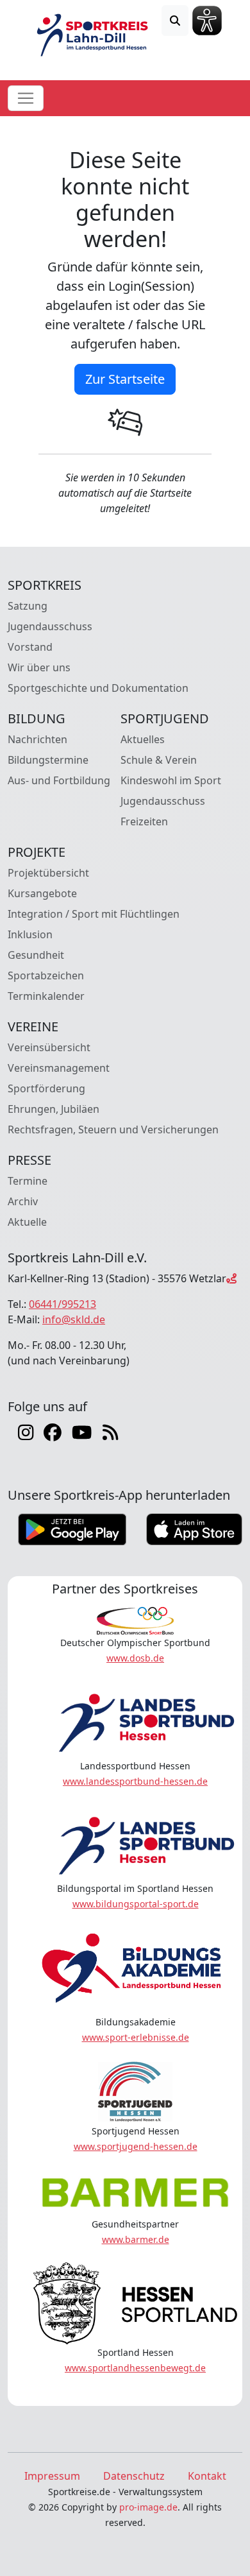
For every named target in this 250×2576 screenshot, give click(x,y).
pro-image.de (148, 2507)
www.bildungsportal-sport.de (136, 1904)
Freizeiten (144, 821)
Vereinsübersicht (49, 1047)
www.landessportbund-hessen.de (135, 1781)
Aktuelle (27, 1222)
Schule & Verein (159, 760)
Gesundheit (36, 955)
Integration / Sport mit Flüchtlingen (94, 914)
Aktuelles (143, 739)
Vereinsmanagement (59, 1068)
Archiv (23, 1201)
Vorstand (30, 647)
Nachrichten (37, 739)
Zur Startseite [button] (125, 379)
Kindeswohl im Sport (171, 780)
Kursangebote (42, 893)
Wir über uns (39, 667)
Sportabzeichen (46, 975)
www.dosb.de (135, 1658)
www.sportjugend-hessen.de (136, 2146)
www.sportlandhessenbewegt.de (135, 2368)
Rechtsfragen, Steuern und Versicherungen (113, 1129)
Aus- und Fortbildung (59, 780)
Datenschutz (134, 2476)
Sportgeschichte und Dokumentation (98, 688)
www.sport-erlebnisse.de (136, 2037)
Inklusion (30, 934)
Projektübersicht (48, 873)
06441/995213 (63, 1304)
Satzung (28, 606)
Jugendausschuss (50, 626)
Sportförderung (46, 1088)
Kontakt (207, 2476)
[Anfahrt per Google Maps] (231, 1278)
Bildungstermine (48, 760)
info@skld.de (74, 1319)
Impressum (52, 2476)
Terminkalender (46, 996)
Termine (28, 1181)
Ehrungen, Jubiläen (54, 1109)
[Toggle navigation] (26, 98)
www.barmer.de (136, 2239)
